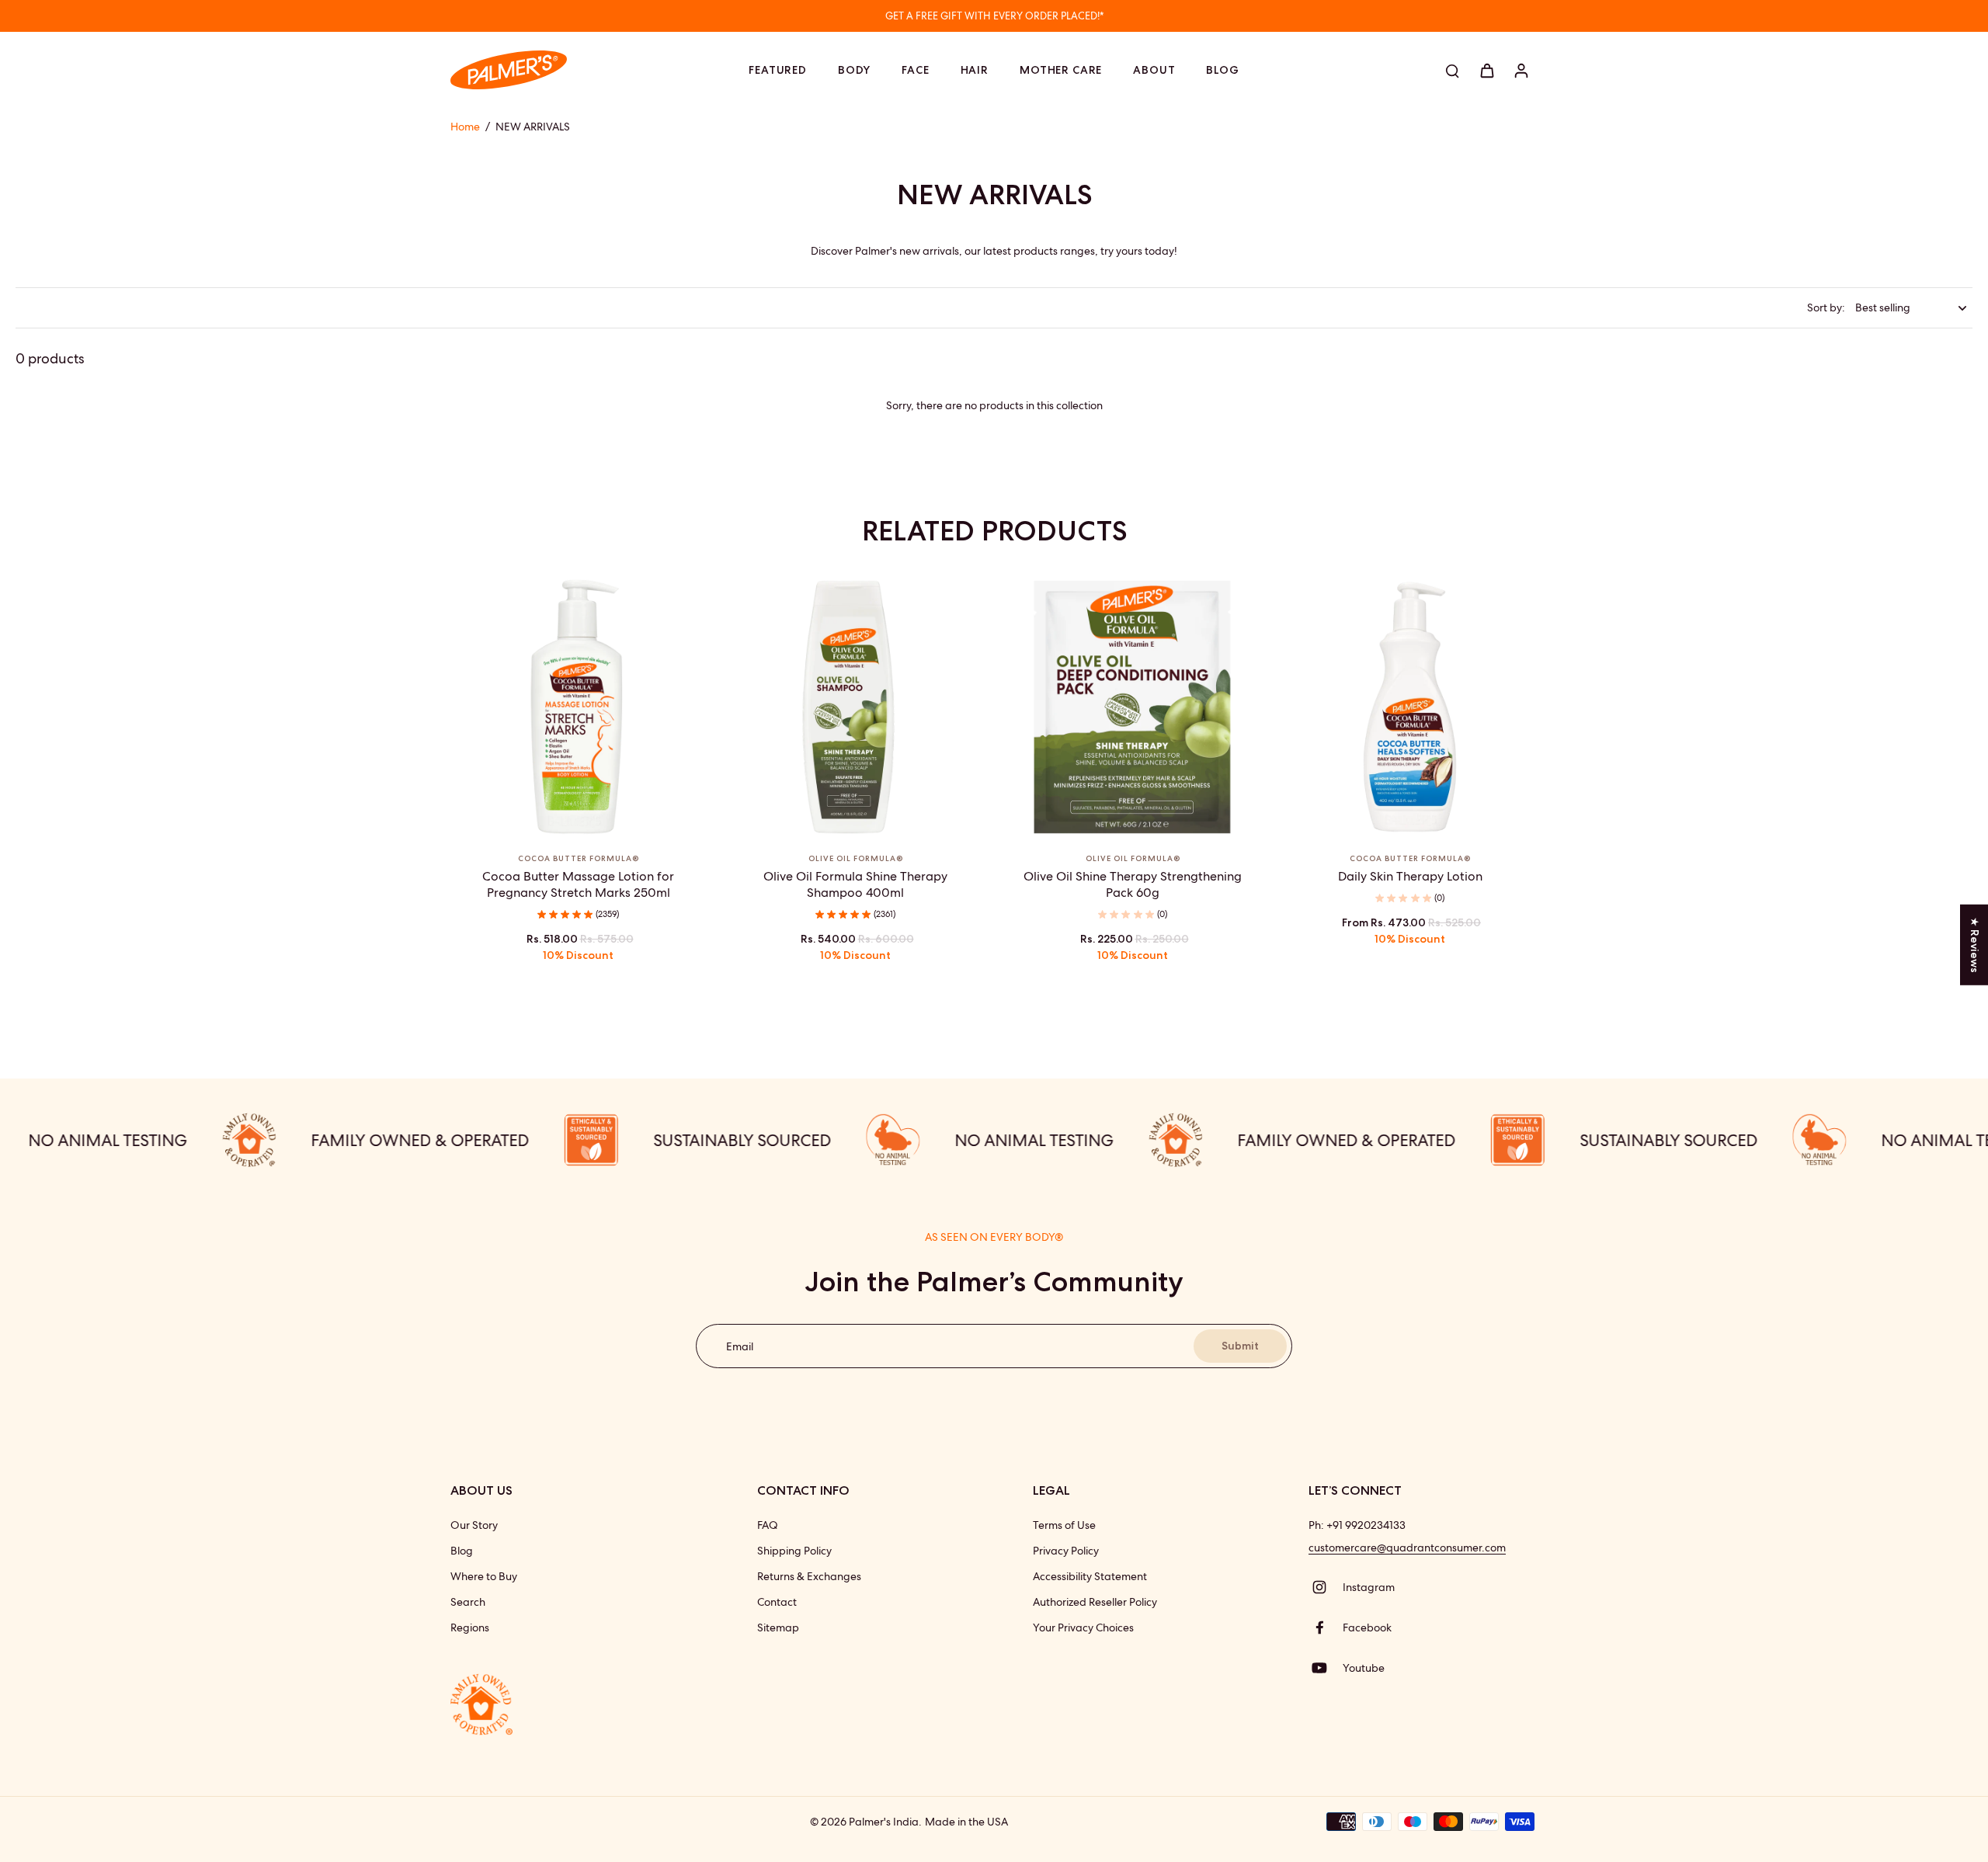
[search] (1452, 70)
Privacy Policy (1066, 1551)
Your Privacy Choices (1083, 1628)
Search (468, 1602)
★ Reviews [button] (1975, 945)
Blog (462, 1551)
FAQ (768, 1525)
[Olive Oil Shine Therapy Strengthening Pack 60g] (1133, 707)
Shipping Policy (794, 1551)
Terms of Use (1064, 1525)
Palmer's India (884, 1822)
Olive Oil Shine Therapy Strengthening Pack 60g (1133, 884)
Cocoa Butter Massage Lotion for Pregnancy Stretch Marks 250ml (578, 884)
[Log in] (1521, 70)
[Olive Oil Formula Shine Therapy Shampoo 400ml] (855, 707)
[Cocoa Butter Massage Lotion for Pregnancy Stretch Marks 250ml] (578, 707)
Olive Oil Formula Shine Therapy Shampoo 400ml (855, 884)
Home (465, 127)
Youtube (1364, 1668)
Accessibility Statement (1090, 1576)
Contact (777, 1602)
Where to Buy (484, 1576)
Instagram (1369, 1587)
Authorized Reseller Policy (1095, 1602)
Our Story (474, 1525)
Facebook (1367, 1628)
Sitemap (778, 1628)
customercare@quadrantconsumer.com (1407, 1548)
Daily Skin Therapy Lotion (1410, 876)
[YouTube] (1326, 1668)
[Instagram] (1326, 1587)
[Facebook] (1326, 1628)
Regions (470, 1628)
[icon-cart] (1486, 70)
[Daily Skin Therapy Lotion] (1410, 707)
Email (740, 1346)
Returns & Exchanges (809, 1576)
